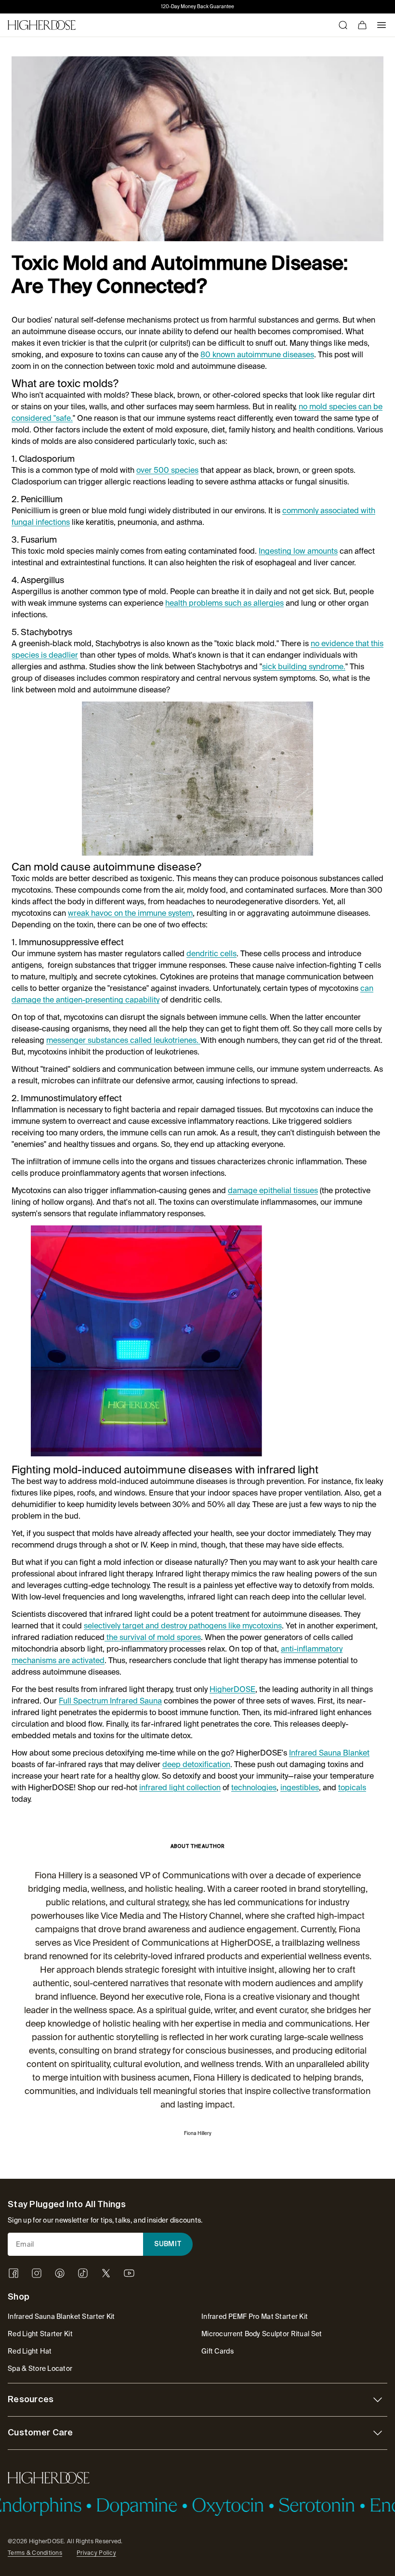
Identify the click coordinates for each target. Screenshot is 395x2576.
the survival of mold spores (153, 1637)
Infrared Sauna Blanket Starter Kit (61, 2316)
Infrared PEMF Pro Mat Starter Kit (255, 2316)
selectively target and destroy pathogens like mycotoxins (183, 1626)
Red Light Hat (30, 2351)
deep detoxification (196, 1764)
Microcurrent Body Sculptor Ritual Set (262, 2334)
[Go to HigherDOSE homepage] (42, 25)
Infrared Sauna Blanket (329, 1753)
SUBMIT (168, 2244)
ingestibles (300, 1788)
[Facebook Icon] (13, 2273)
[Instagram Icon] (37, 2273)
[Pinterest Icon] (60, 2273)
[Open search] (343, 25)
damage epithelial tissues (273, 1190)
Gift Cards (217, 2351)
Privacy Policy (96, 2553)
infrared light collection (180, 1788)
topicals (352, 1788)
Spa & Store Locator (40, 2368)
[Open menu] (382, 25)
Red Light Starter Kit (40, 2334)
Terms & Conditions (35, 2553)
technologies (254, 1788)
